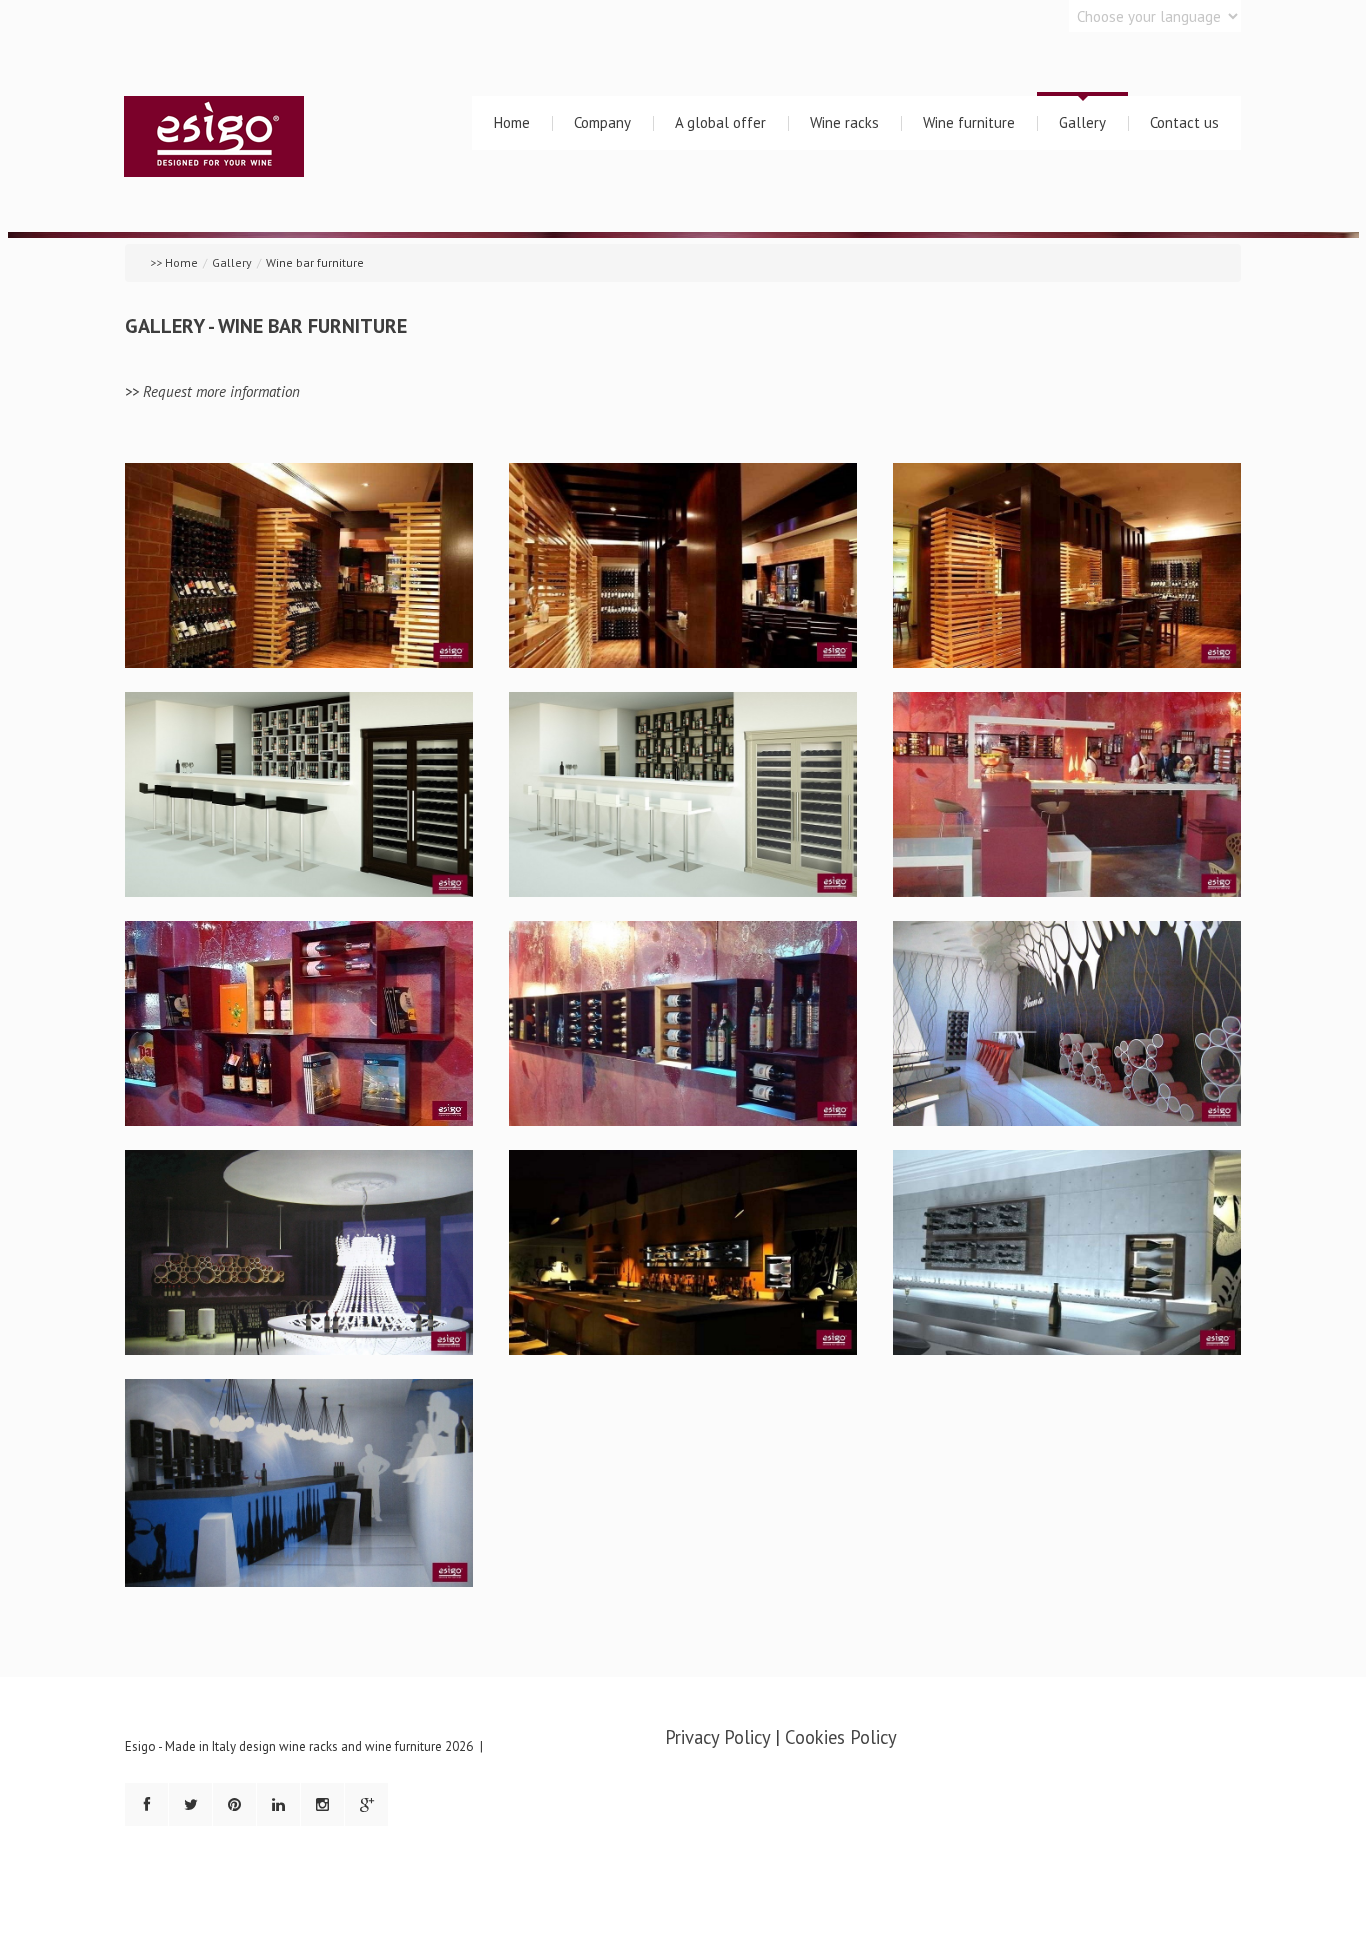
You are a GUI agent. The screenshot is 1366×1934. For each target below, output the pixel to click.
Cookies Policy (841, 1737)
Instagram (322, 1804)
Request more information (221, 391)
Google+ (366, 1804)
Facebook (146, 1804)
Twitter (190, 1804)
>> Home (174, 262)
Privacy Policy (717, 1737)
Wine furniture (969, 122)
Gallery (1082, 122)
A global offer (720, 122)
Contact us (1184, 122)
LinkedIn (278, 1804)
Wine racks (844, 122)
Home (512, 122)
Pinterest (234, 1804)
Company (602, 122)
